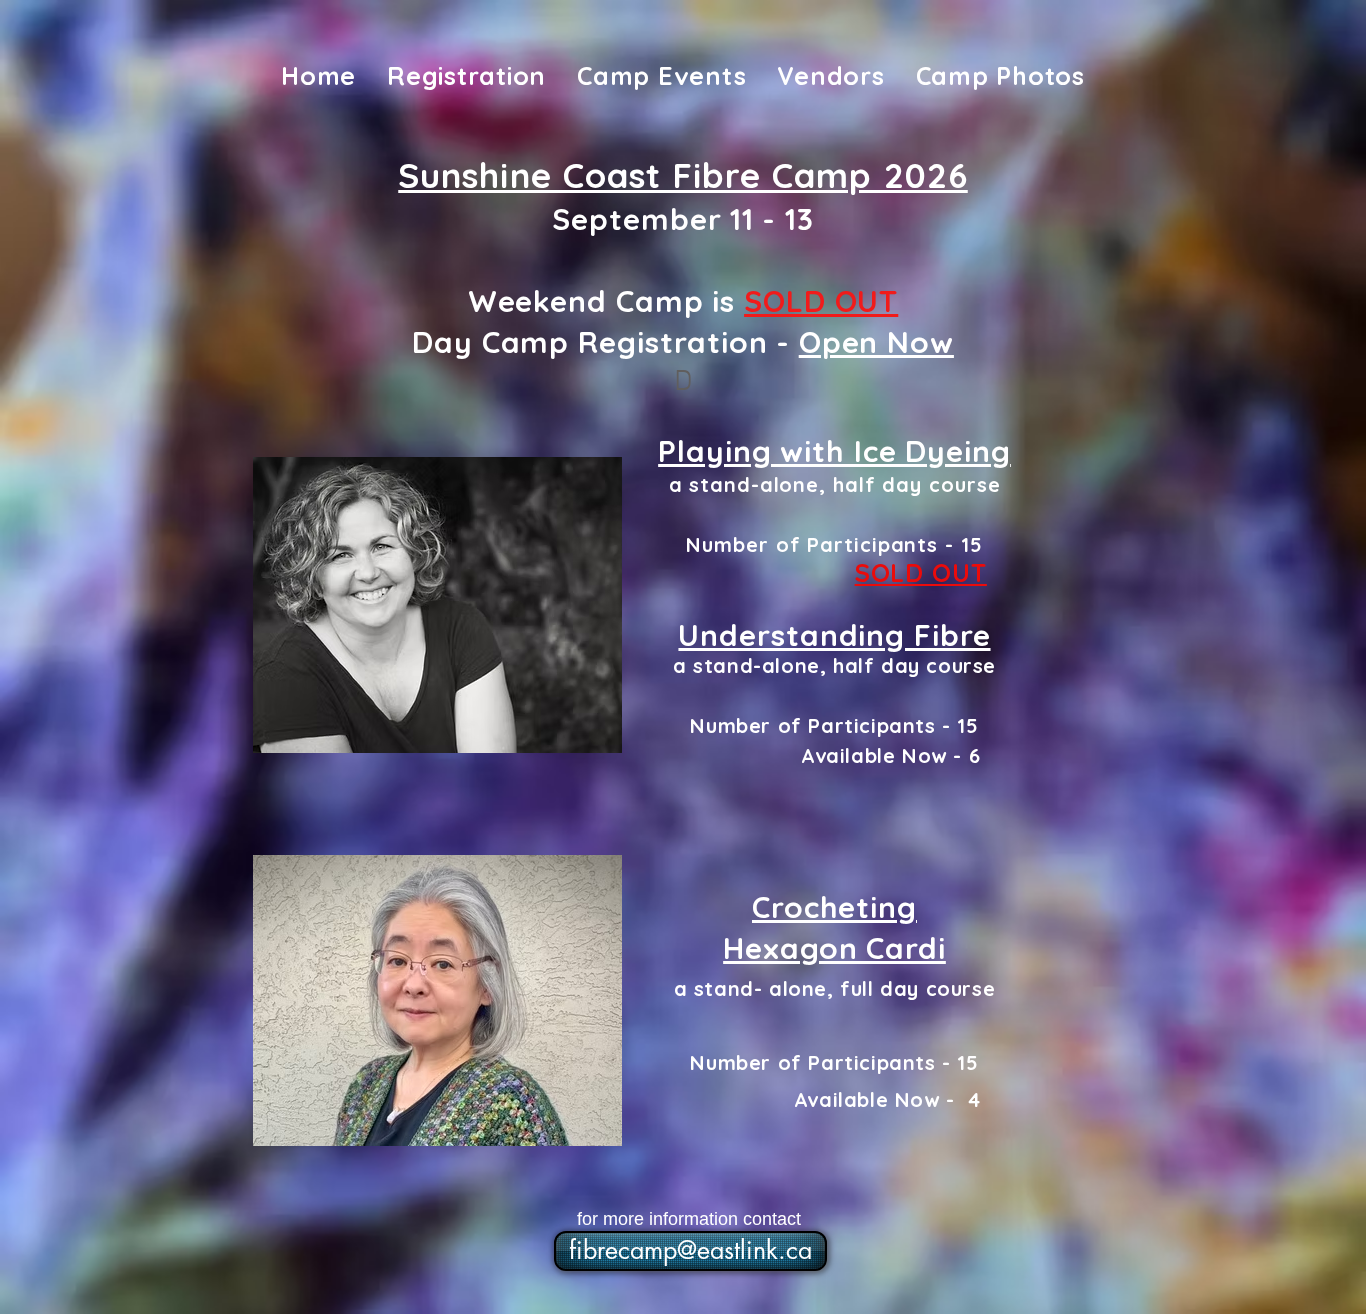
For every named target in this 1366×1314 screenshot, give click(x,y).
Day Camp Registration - (683, 342)
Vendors (830, 75)
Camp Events (661, 75)
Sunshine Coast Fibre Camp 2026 (683, 175)
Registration (466, 75)
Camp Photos (1000, 75)
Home (318, 75)
